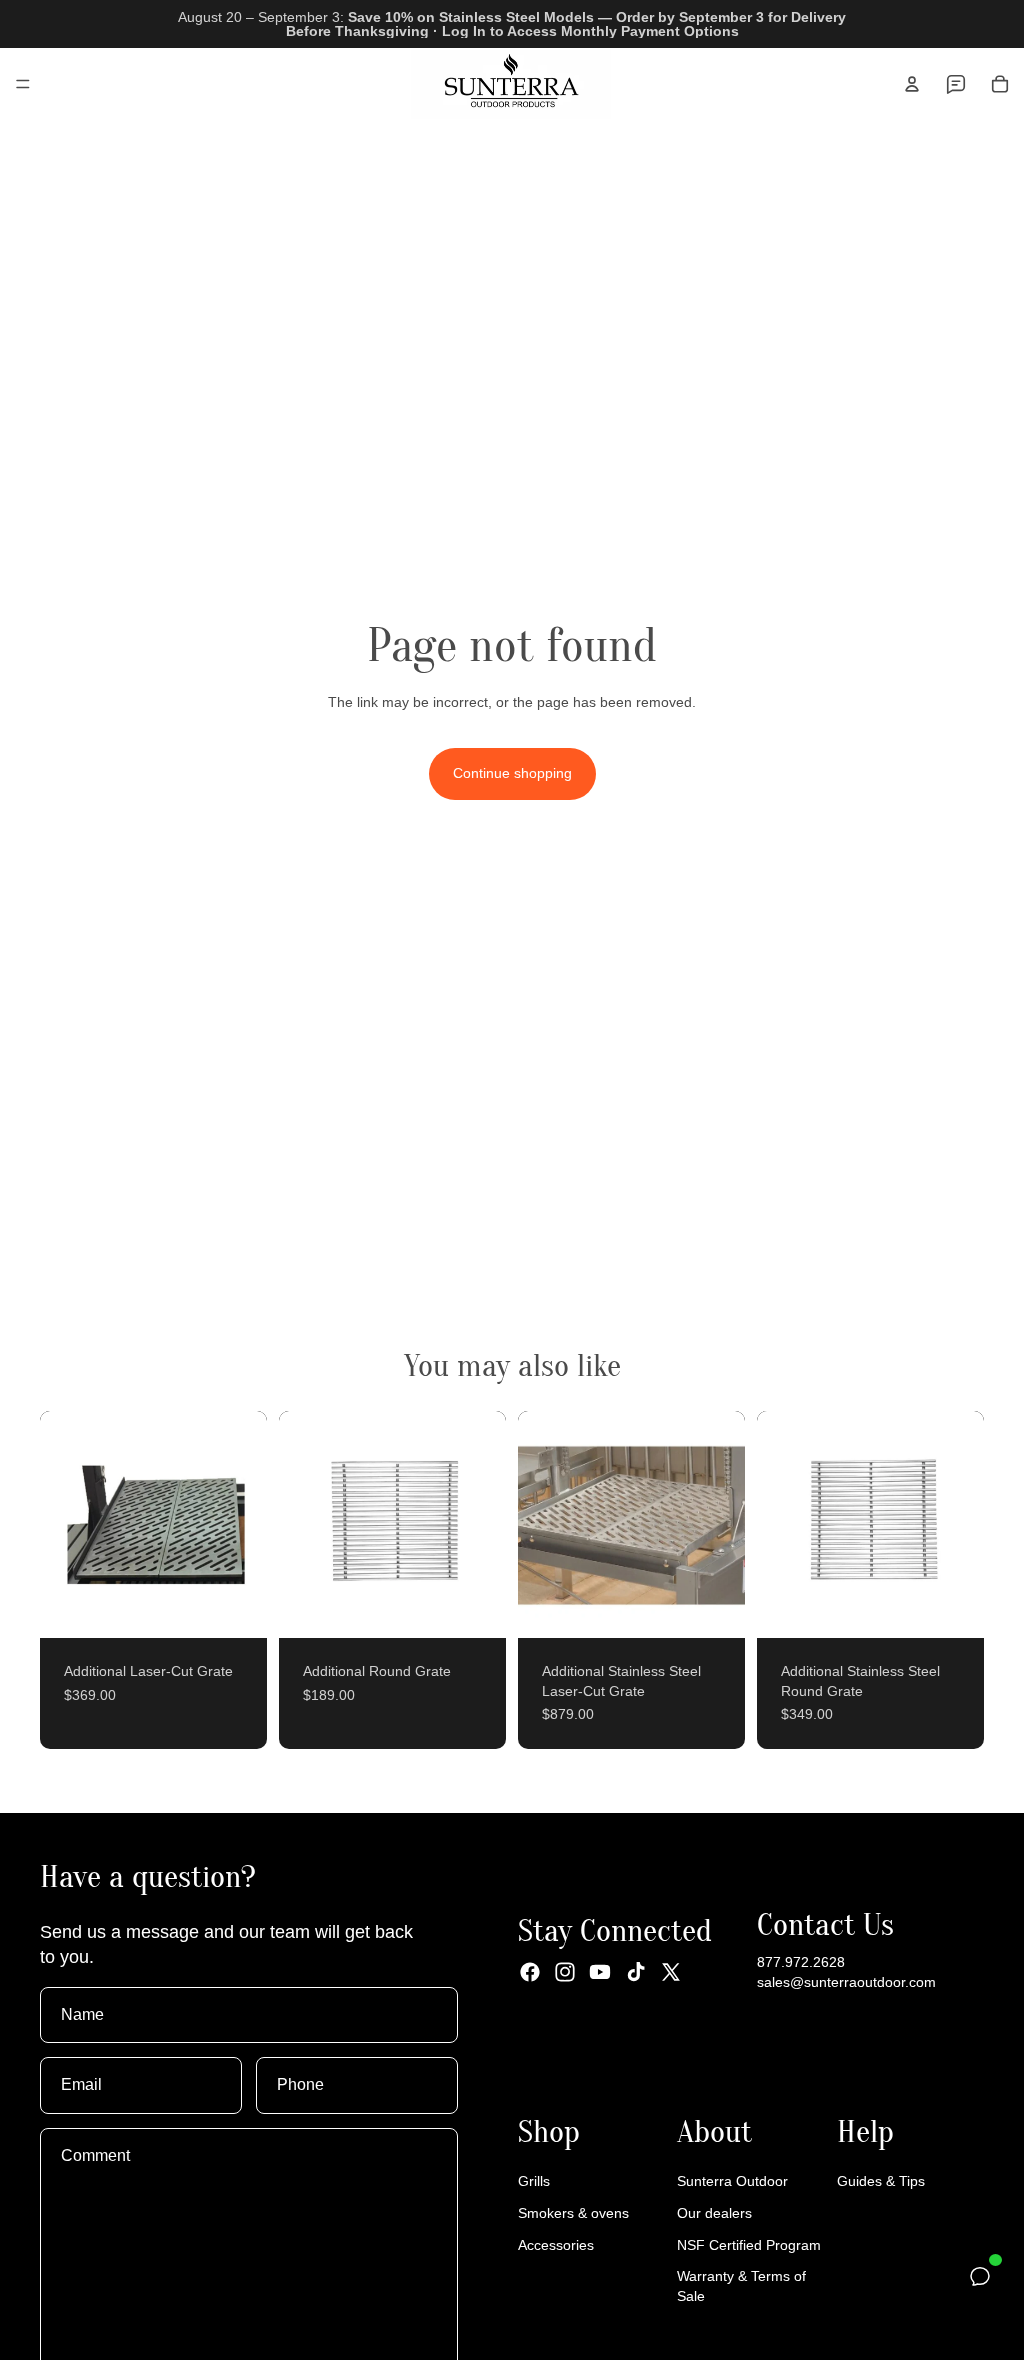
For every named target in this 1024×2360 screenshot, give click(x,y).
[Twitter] (671, 1972)
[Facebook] (530, 1972)
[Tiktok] (636, 1972)
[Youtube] (600, 1972)
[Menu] (23, 84)
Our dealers (714, 2213)
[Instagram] (565, 1972)
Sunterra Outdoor (732, 2181)
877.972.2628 (801, 1962)
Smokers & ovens (573, 2213)
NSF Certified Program (749, 2245)
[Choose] (236, 1607)
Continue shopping (512, 773)
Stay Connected (615, 1930)
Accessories (556, 2245)
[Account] (912, 84)
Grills (534, 2181)
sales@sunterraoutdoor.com (846, 1982)
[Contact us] (956, 84)
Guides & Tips (881, 2181)
